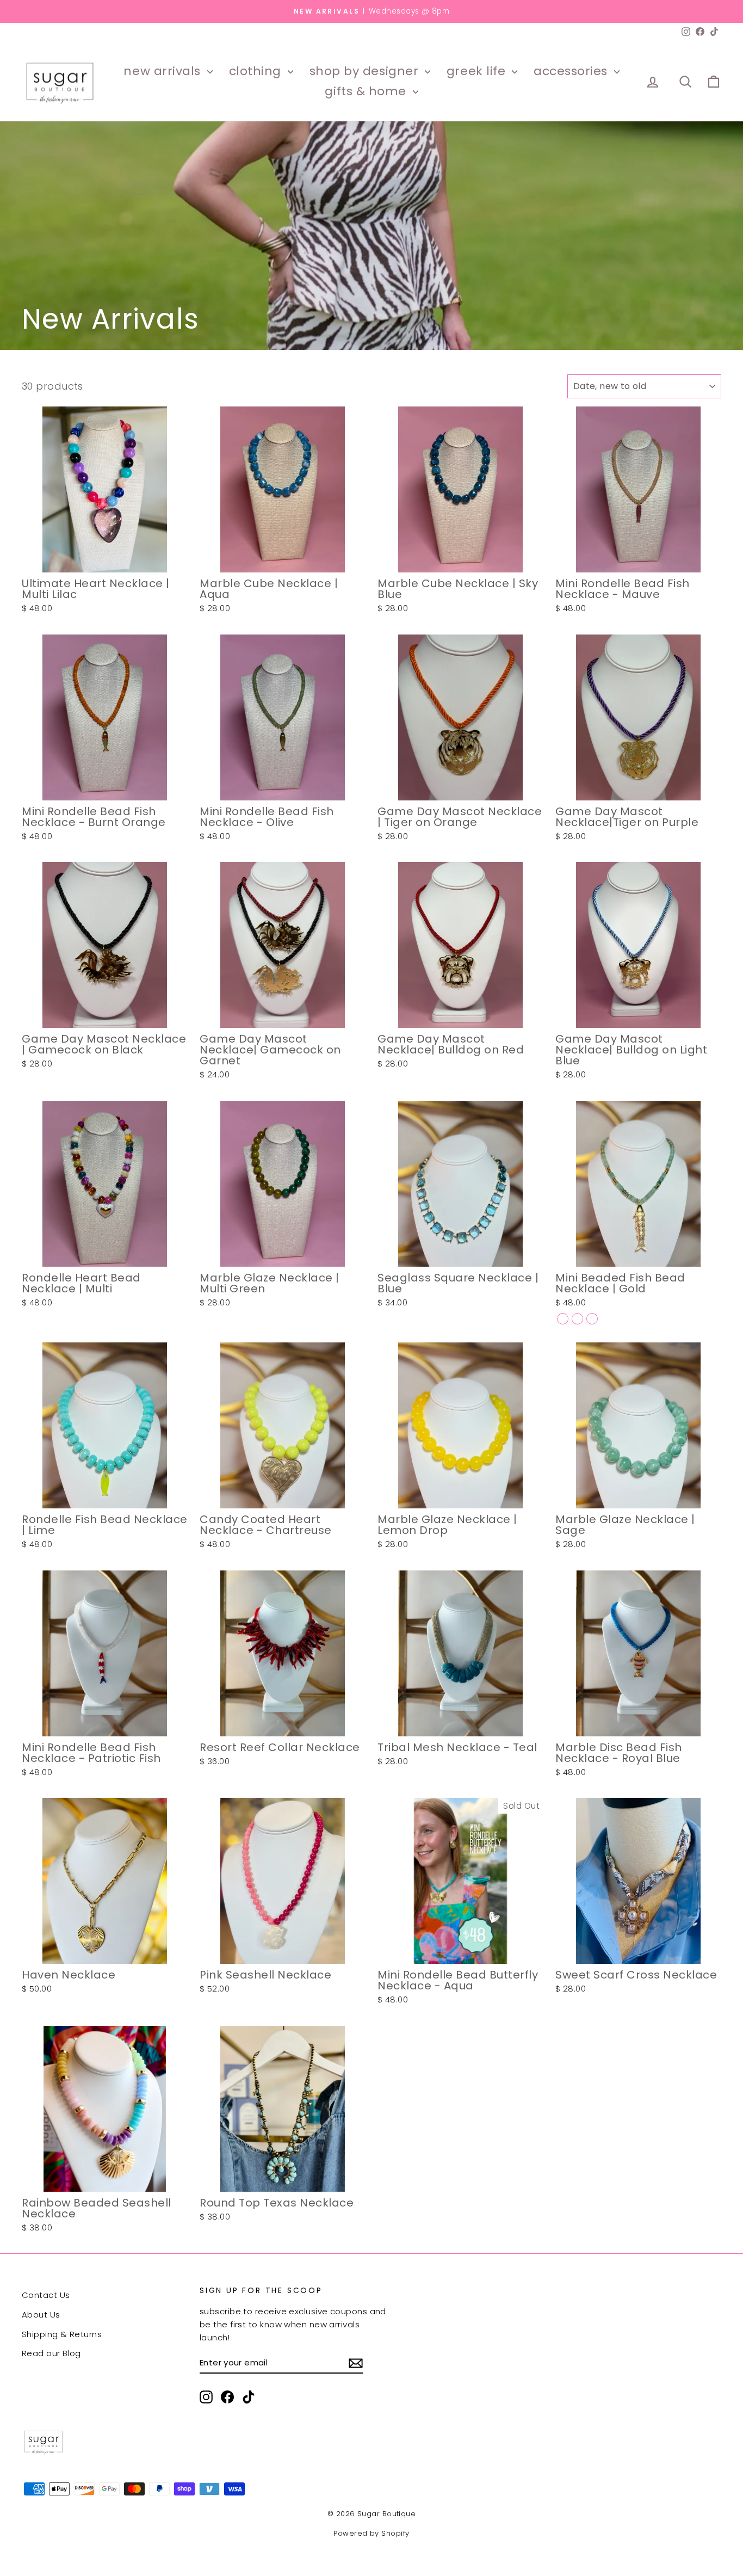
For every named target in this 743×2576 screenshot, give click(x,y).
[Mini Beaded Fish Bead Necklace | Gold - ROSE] (577, 1319)
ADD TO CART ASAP (105, 561)
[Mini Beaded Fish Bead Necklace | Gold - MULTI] (592, 1319)
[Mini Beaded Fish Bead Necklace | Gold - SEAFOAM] (563, 1319)
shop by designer (366, 71)
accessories (572, 71)
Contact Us (46, 2295)
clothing (257, 71)
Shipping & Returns (62, 2334)
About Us (41, 2315)
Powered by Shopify (371, 2533)
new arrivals (164, 71)
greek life (478, 71)
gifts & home (367, 91)
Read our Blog (51, 2353)
